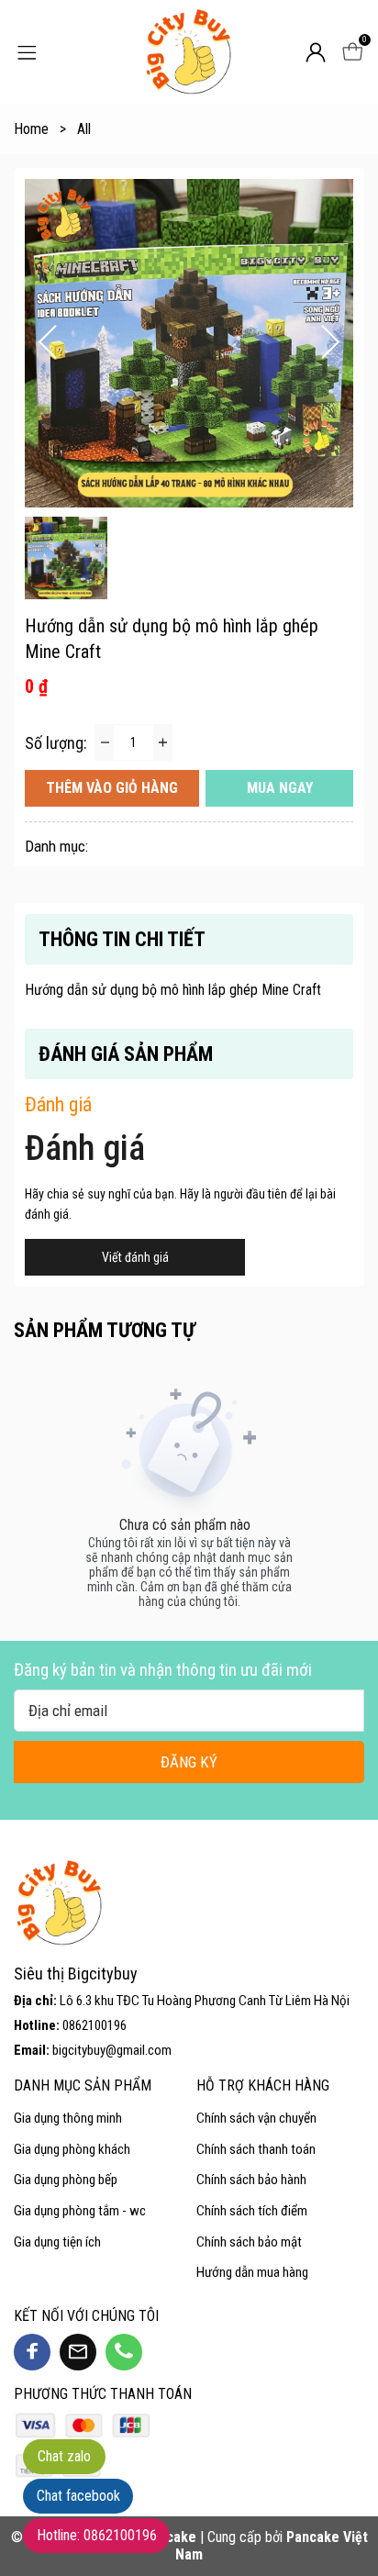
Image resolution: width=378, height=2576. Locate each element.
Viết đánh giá (135, 1257)
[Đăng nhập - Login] (316, 52)
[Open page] (189, 52)
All (84, 129)
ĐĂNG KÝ (189, 1762)
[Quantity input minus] (105, 742)
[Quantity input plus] (162, 742)
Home (40, 129)
